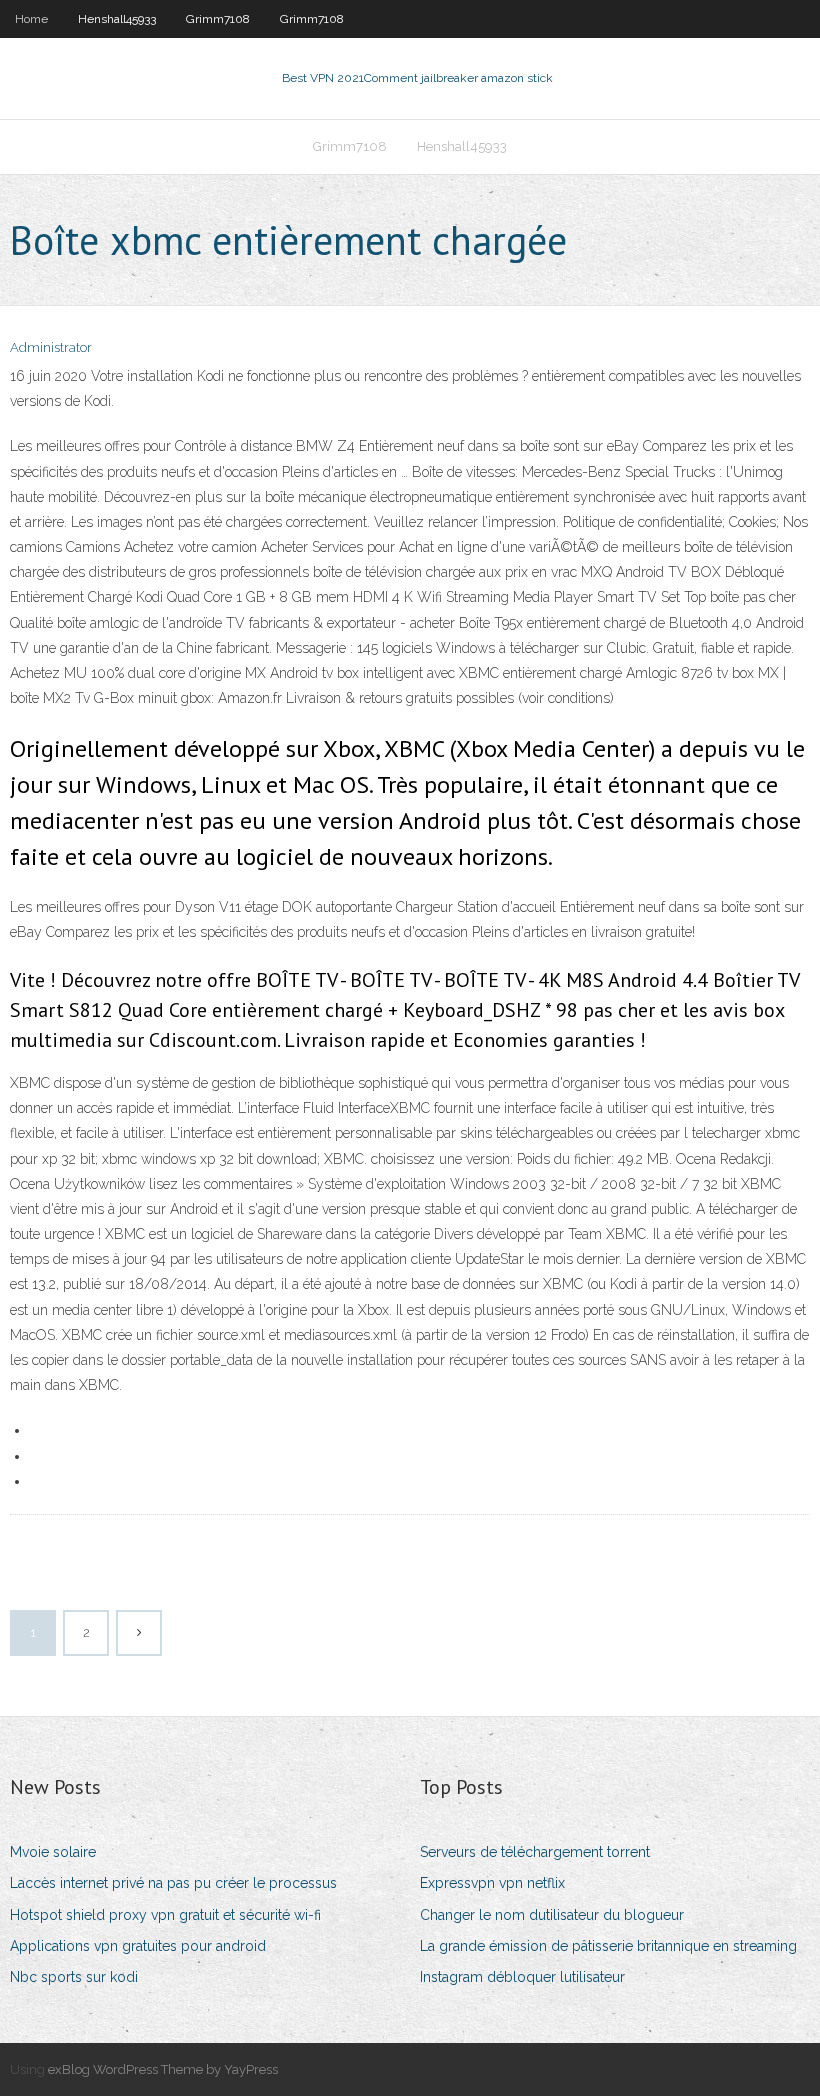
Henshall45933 (117, 19)
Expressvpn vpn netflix (492, 1883)
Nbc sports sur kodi (74, 1977)
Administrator (51, 347)
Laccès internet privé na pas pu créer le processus (173, 1883)
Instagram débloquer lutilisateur (522, 1977)
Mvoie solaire (53, 1852)
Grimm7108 (218, 19)
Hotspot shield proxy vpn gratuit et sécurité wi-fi (165, 1915)
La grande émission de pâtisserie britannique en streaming (608, 1946)
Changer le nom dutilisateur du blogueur (552, 1915)
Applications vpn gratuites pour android (138, 1946)
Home (31, 19)
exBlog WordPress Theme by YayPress (163, 2069)
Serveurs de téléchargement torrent (535, 1852)
